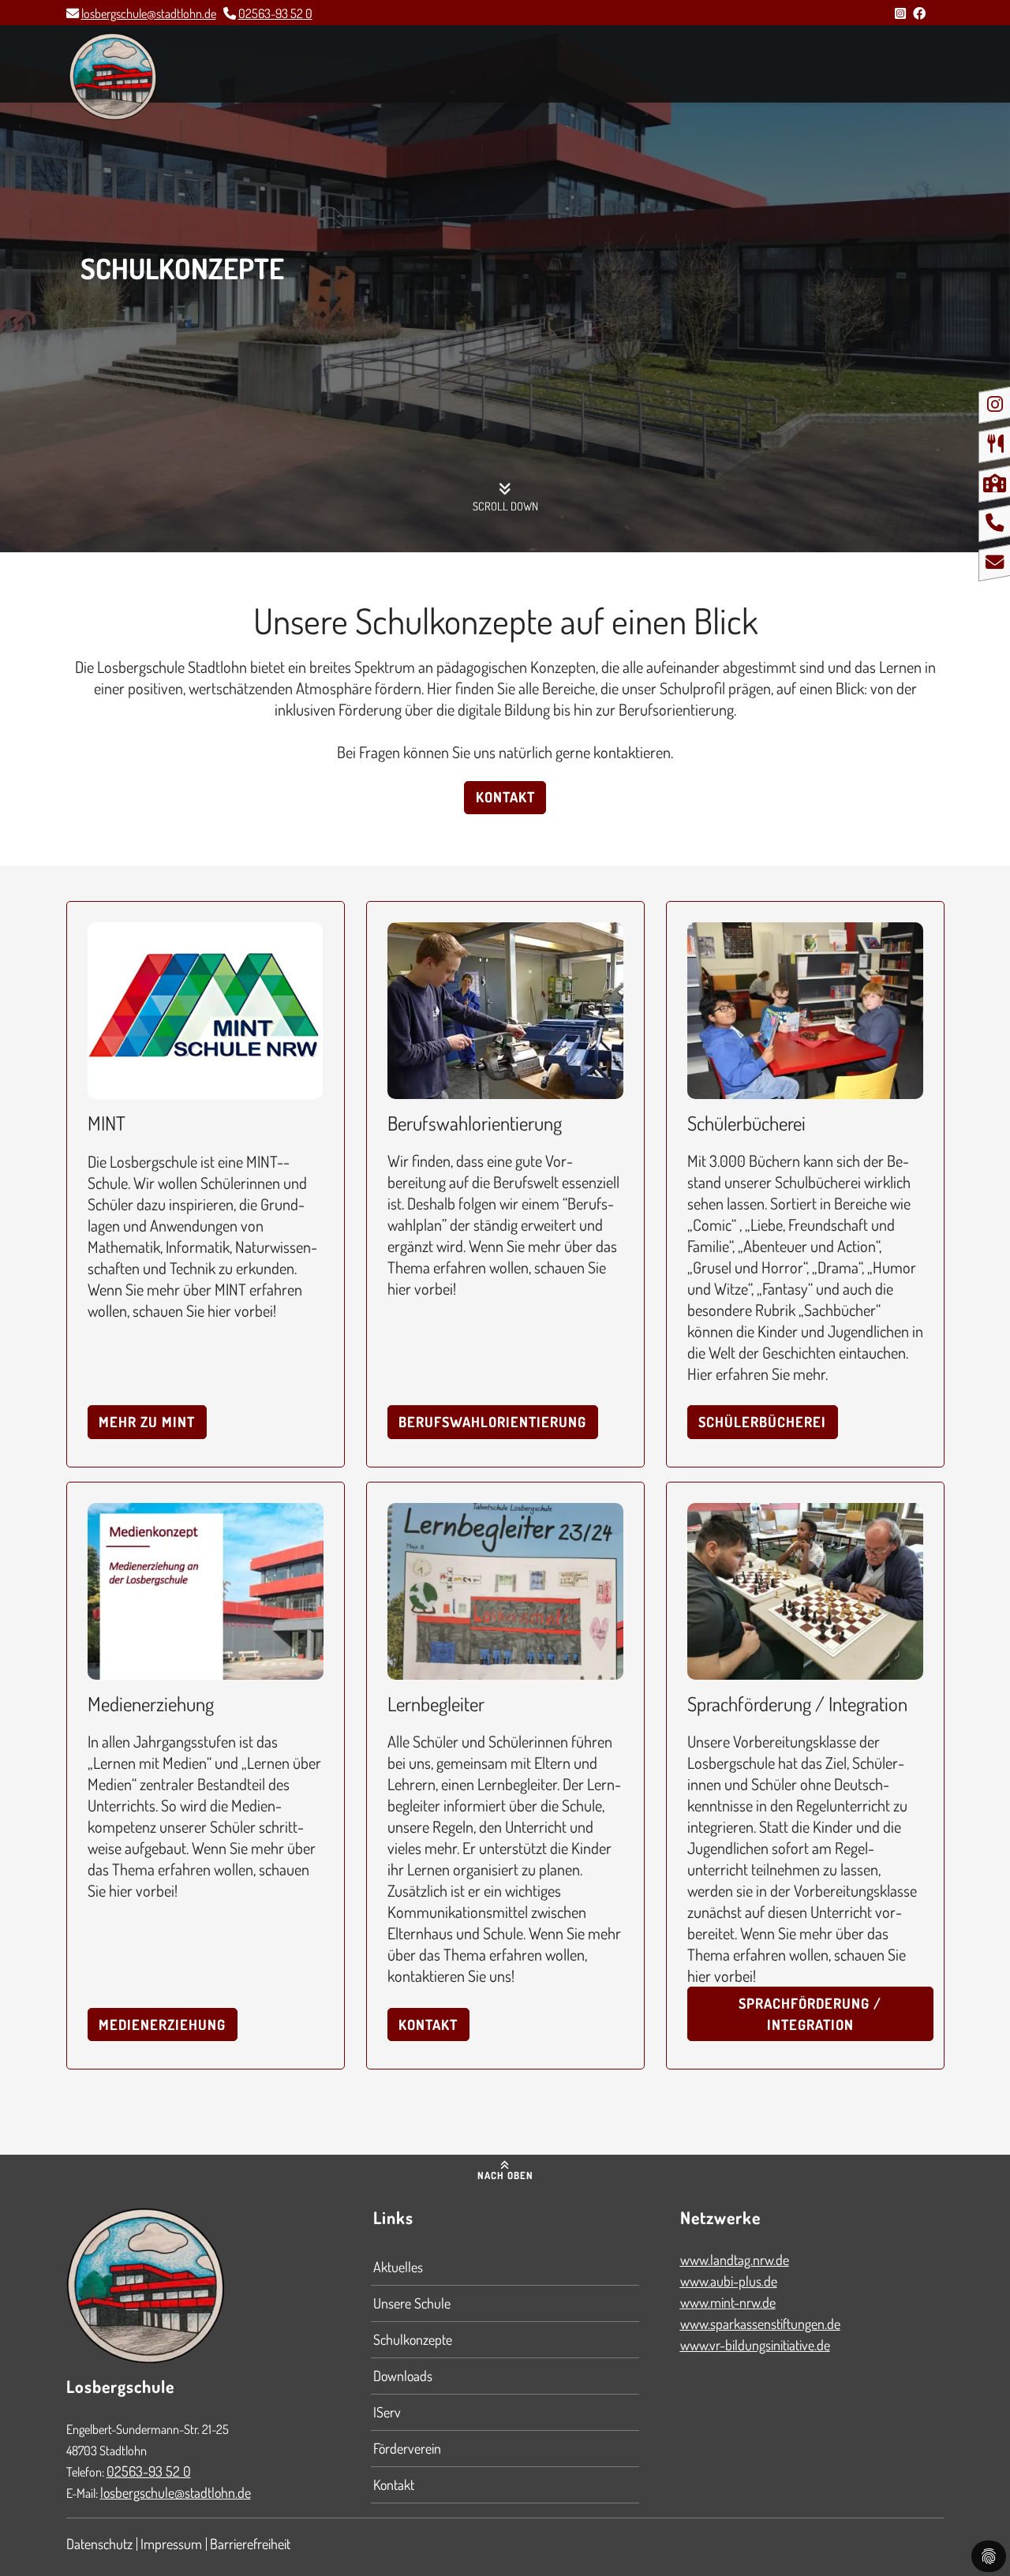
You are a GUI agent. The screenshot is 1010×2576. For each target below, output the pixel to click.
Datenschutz (99, 2544)
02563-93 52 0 (275, 13)
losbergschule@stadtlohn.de (149, 13)
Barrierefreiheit (250, 2544)
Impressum (171, 2544)
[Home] (113, 77)
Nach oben (505, 2175)
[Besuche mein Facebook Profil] (919, 13)
